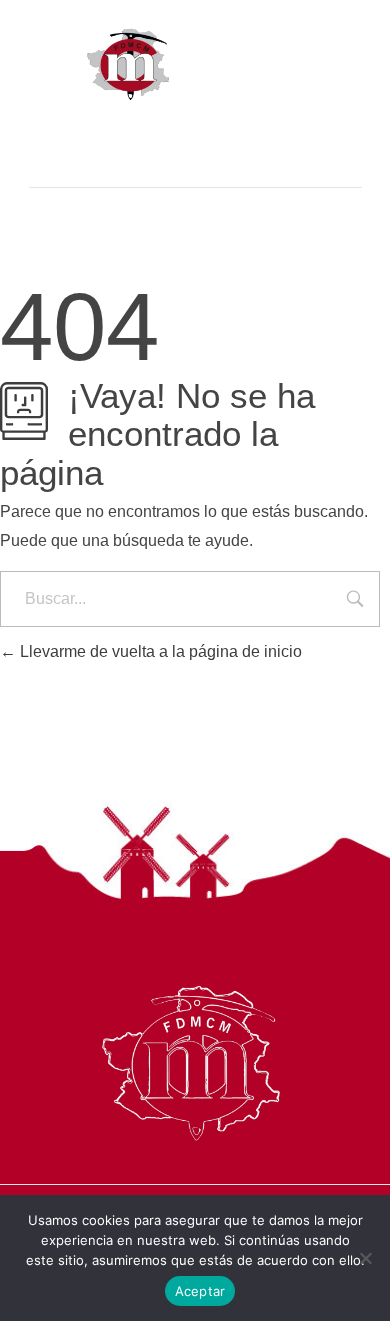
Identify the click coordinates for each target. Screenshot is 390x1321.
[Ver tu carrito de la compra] (195, 171)
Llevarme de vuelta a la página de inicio (159, 651)
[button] (195, 131)
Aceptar (200, 1291)
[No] (365, 1258)
